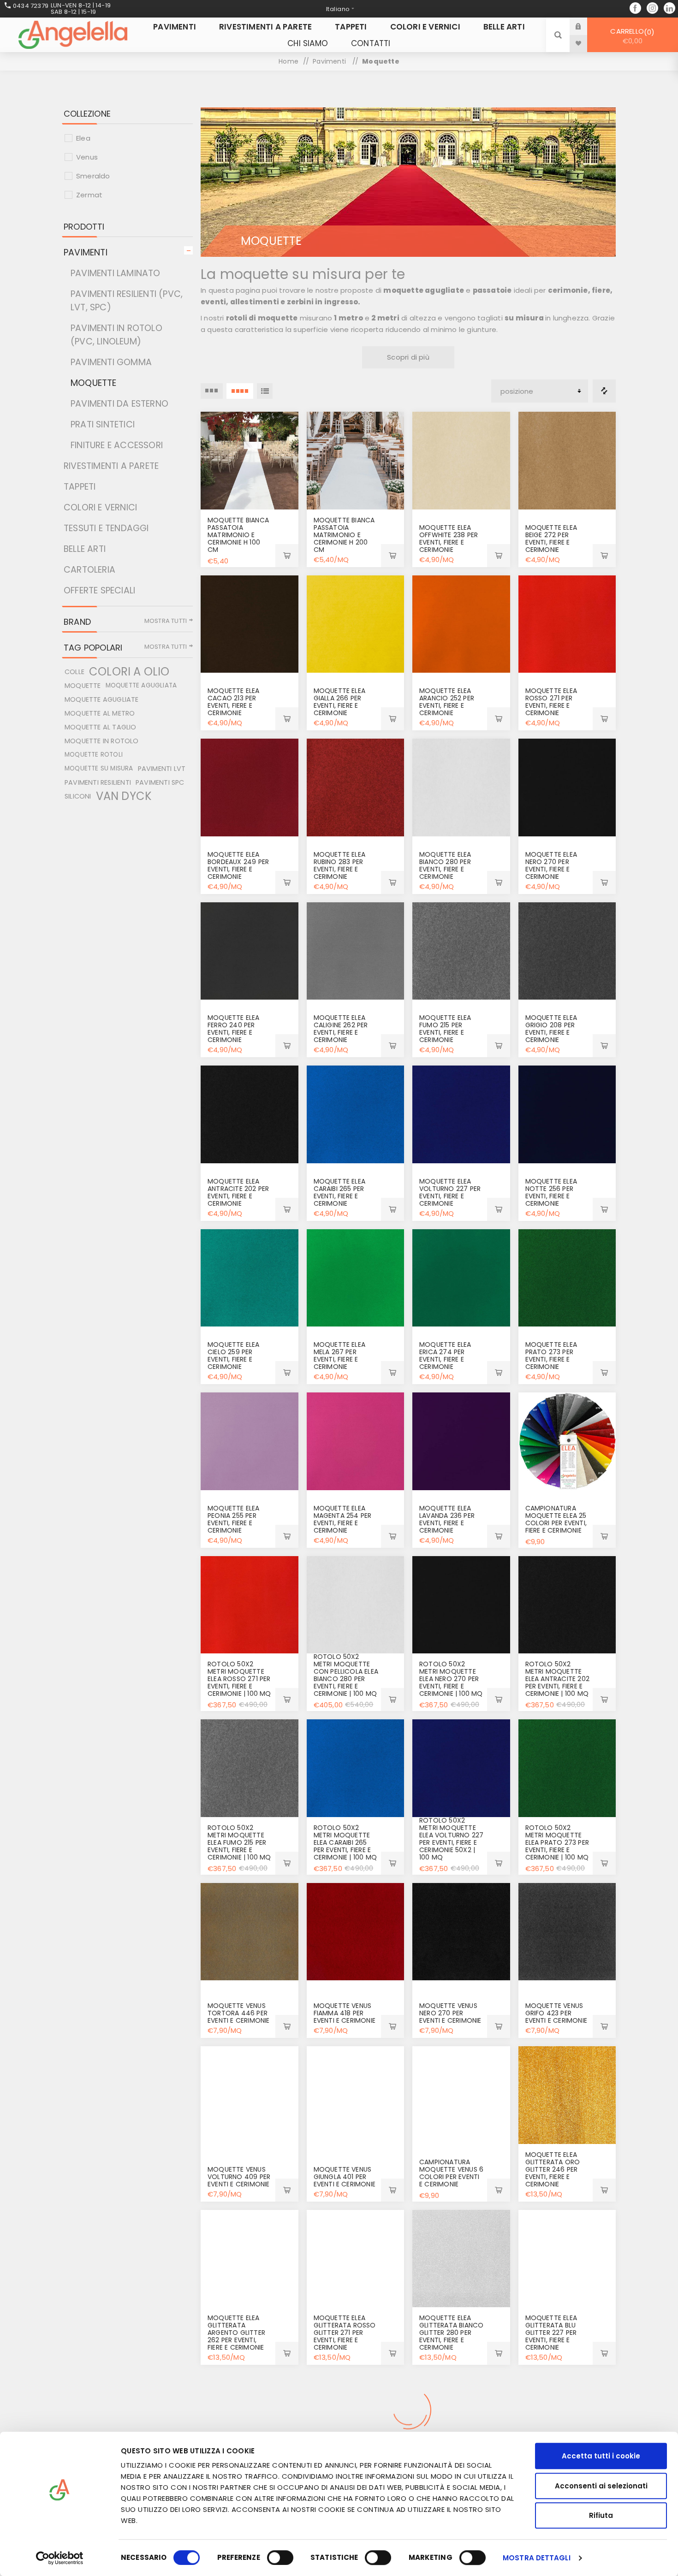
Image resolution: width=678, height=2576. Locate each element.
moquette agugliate (102, 699)
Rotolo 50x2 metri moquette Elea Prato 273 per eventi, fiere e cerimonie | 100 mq (557, 1842)
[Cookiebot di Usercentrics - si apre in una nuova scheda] (60, 2558)
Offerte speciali (99, 590)
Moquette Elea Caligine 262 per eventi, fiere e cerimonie (341, 1029)
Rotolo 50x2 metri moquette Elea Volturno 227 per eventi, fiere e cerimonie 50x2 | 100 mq (451, 1839)
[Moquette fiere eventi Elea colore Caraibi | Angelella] (356, 1114)
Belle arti (85, 549)
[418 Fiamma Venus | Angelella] (356, 1932)
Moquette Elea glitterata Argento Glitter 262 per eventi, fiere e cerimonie (236, 2333)
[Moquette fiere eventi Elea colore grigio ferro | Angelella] (250, 951)
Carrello (631, 36)
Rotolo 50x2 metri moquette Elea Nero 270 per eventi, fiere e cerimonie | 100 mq (451, 1679)
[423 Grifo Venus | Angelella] (567, 1932)
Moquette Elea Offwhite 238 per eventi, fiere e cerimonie (449, 539)
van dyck (124, 796)
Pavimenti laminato (116, 273)
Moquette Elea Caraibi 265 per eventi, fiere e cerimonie (340, 1192)
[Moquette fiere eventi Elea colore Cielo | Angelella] (250, 1278)
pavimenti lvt (162, 769)
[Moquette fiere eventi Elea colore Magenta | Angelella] (356, 1441)
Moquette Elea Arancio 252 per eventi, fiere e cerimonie (447, 702)
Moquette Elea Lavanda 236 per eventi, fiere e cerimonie (447, 1519)
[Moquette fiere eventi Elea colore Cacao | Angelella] (250, 624)
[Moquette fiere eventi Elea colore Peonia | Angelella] (250, 1441)
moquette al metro (100, 713)
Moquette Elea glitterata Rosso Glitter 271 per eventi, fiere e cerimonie (345, 2333)
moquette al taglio (101, 727)
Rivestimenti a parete (111, 466)
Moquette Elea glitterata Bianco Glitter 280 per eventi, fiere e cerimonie (451, 2333)
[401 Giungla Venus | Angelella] (356, 2095)
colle (74, 672)
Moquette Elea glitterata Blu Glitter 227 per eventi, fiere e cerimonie (551, 2333)
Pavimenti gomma (111, 362)
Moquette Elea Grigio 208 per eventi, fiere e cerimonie (551, 1029)
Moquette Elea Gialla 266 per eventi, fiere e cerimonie (340, 702)
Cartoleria (89, 570)
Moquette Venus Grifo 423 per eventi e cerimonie (556, 2013)
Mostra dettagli (537, 2558)
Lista (265, 391)
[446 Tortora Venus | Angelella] (250, 1932)
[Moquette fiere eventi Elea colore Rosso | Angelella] (567, 624)
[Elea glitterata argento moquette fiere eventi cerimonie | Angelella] (250, 2259)
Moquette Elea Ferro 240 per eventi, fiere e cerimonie (234, 1029)
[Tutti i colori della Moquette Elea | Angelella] (567, 1441)
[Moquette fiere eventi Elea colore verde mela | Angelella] (356, 1278)
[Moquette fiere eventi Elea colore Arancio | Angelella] (461, 624)
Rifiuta (601, 2515)
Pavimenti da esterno (119, 404)
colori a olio (129, 672)
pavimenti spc (160, 782)
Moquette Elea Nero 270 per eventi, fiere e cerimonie (551, 865)
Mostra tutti (166, 621)
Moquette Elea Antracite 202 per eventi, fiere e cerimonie (238, 1192)
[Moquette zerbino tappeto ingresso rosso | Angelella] (250, 2422)
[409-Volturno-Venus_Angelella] (250, 2095)
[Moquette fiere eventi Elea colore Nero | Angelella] (461, 1605)
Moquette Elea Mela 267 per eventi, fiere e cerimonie (340, 1356)
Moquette (94, 383)
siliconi (78, 796)
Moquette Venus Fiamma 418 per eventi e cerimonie (345, 2013)
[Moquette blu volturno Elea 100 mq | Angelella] (461, 1768)
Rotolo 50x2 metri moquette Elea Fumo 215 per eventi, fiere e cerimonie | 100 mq (239, 1842)
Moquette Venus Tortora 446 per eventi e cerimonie (239, 2013)
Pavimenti (86, 252)
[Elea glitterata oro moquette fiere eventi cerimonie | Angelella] (567, 2095)
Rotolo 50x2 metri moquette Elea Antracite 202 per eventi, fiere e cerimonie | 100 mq (558, 1679)
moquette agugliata (141, 685)
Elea (83, 138)
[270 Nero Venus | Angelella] (461, 1932)
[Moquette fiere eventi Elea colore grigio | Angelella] (567, 951)
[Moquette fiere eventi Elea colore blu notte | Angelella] (567, 1114)
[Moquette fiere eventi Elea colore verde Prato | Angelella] (567, 1278)
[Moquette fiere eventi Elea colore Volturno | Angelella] (461, 1114)
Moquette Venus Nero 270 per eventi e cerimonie (450, 2013)
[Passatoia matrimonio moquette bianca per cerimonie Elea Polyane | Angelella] (250, 461)
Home (288, 61)
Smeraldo (93, 176)
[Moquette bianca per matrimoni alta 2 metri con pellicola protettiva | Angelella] (356, 461)
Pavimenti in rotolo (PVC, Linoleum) (116, 335)
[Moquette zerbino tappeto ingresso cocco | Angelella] (461, 2422)
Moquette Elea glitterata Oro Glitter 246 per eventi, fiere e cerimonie (553, 2169)
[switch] (280, 2558)
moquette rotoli (94, 755)
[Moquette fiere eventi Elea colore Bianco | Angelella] (461, 788)
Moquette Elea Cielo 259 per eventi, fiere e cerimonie (234, 1356)
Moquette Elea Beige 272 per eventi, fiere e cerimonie (551, 539)
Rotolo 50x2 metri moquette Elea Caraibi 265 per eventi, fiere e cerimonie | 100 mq (345, 1842)
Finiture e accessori (117, 445)
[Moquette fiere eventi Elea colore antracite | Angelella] (250, 1114)
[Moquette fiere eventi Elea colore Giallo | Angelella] (356, 624)
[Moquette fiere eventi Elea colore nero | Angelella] (567, 788)
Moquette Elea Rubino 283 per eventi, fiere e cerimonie (340, 865)
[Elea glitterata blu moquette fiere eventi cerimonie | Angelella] (567, 2259)
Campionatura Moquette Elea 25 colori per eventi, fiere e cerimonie (556, 1519)
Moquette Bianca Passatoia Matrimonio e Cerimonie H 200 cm (344, 535)
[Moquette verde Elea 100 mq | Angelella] (567, 1768)
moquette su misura (99, 768)
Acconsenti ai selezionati (601, 2486)
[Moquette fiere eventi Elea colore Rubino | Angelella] (356, 788)
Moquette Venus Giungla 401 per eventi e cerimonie (345, 2177)
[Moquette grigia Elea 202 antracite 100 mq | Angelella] (567, 1605)
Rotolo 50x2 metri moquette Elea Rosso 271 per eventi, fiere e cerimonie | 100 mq (239, 1679)
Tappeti (80, 487)
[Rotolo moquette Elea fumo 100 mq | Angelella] (250, 1768)
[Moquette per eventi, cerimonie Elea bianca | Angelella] (356, 1605)
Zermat (89, 195)
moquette (83, 686)
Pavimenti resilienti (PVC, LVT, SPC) (127, 301)
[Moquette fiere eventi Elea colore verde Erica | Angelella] (461, 1278)
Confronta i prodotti (604, 391)
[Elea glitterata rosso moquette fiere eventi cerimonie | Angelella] (356, 2259)
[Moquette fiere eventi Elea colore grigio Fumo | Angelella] (461, 951)
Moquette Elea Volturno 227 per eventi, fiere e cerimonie (450, 1192)
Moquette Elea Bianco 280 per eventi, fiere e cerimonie (445, 865)
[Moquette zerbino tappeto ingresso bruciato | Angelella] (356, 2422)
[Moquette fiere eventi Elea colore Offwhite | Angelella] (461, 461)
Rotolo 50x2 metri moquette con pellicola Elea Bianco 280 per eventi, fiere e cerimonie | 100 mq (346, 1675)
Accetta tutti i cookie (601, 2456)
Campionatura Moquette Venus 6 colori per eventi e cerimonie (451, 2173)
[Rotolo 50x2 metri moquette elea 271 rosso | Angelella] (250, 1605)
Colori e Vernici (100, 507)
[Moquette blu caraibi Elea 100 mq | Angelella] (356, 1768)
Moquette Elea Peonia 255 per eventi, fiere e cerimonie (234, 1519)
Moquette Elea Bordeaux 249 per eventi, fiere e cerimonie (238, 865)
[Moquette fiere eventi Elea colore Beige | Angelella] (567, 461)
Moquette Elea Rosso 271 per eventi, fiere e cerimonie (551, 702)
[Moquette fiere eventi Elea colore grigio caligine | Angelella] (356, 951)
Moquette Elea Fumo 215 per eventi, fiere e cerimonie (445, 1029)
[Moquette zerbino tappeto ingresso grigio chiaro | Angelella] (567, 2422)
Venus (87, 157)
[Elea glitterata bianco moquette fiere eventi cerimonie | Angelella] (461, 2259)
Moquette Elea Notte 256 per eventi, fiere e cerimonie (551, 1192)
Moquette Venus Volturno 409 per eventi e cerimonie (239, 2177)
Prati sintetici (103, 424)
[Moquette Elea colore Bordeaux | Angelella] (250, 788)
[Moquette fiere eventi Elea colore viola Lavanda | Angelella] (461, 1441)
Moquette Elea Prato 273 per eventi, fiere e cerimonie (551, 1356)
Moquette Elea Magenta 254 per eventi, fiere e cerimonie (343, 1519)
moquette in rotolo (102, 741)
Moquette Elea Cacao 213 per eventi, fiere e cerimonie (234, 702)
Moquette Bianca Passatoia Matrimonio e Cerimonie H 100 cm (238, 535)
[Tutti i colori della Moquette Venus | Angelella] (461, 2095)
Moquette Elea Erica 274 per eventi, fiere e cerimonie (445, 1356)
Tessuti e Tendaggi (106, 528)
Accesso (585, 26)
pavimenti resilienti (98, 782)
